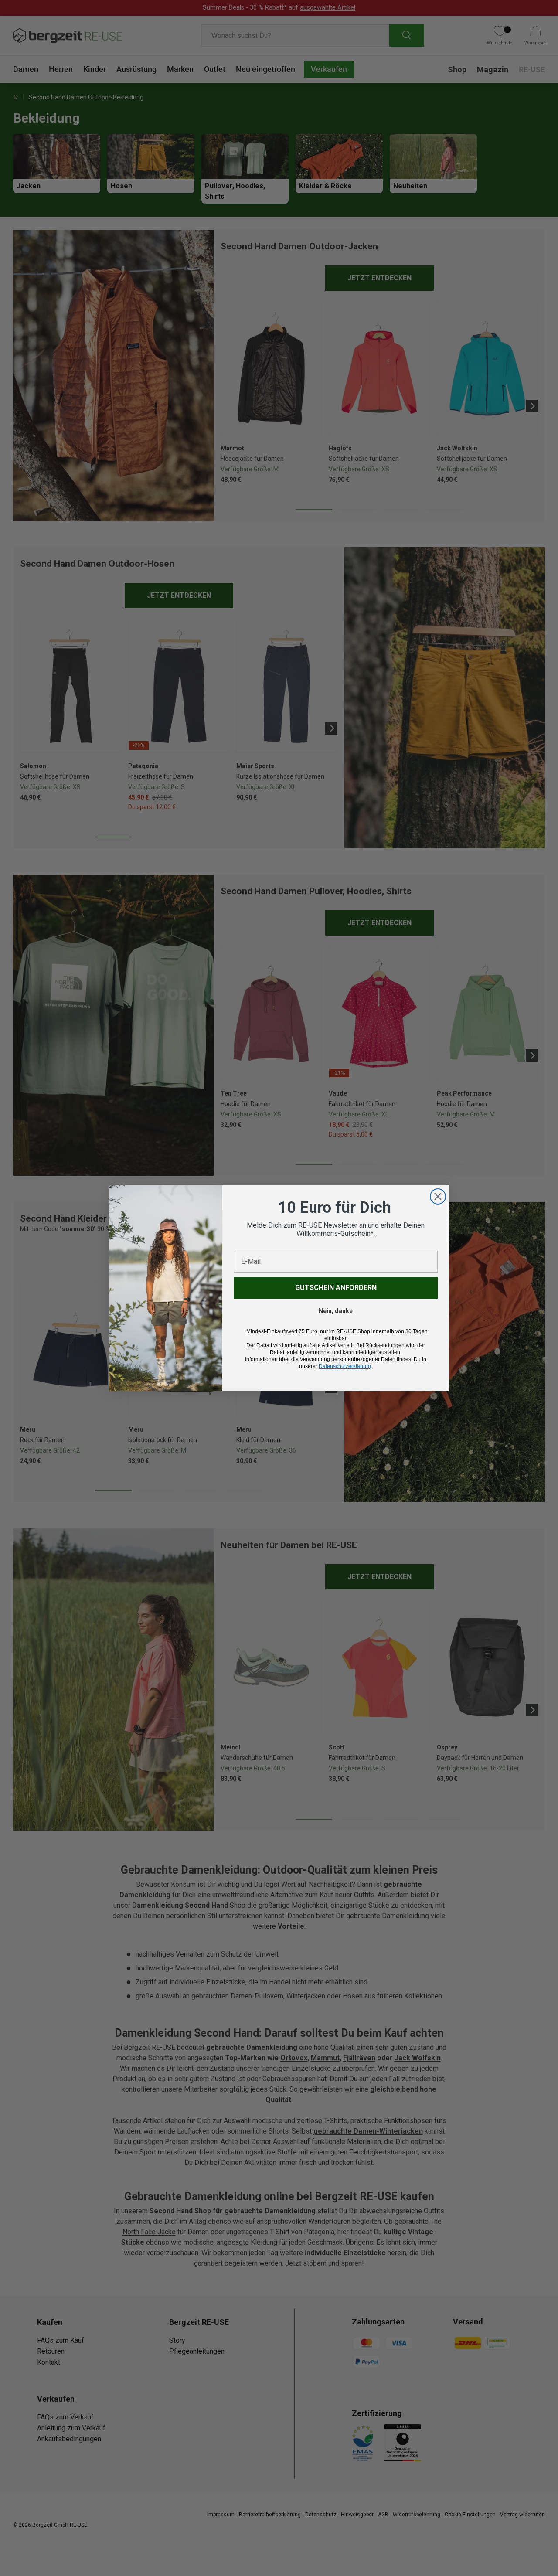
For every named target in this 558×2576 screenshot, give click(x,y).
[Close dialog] (438, 1196)
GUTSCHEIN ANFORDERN (336, 1288)
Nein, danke (336, 1311)
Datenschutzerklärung (345, 1366)
